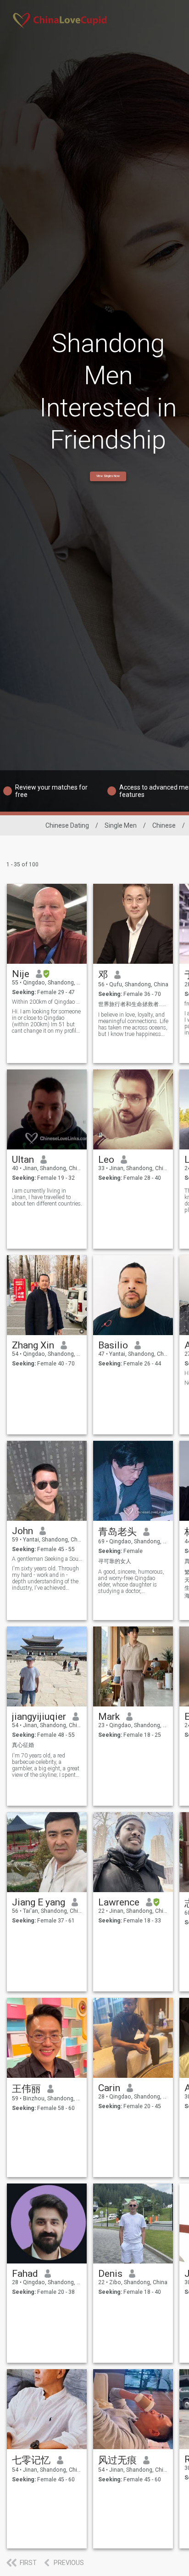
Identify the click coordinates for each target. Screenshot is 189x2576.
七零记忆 (31, 2460)
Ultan (23, 1160)
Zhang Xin (33, 1345)
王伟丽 (26, 2089)
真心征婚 (23, 1745)
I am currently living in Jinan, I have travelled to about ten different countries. (47, 1197)
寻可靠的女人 (115, 1561)
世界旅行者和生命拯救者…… (132, 1004)
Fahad (25, 2274)
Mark (109, 1717)
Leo (106, 1160)
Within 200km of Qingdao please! (47, 1002)
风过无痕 (117, 2460)
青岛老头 (117, 1532)
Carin (109, 2088)
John (22, 1531)
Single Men (121, 825)
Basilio (113, 1345)
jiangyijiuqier (39, 1717)
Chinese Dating (67, 825)
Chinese (164, 825)
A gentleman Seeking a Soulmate (47, 1559)
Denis (110, 2274)
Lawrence (119, 1902)
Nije (21, 974)
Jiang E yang (39, 1902)
